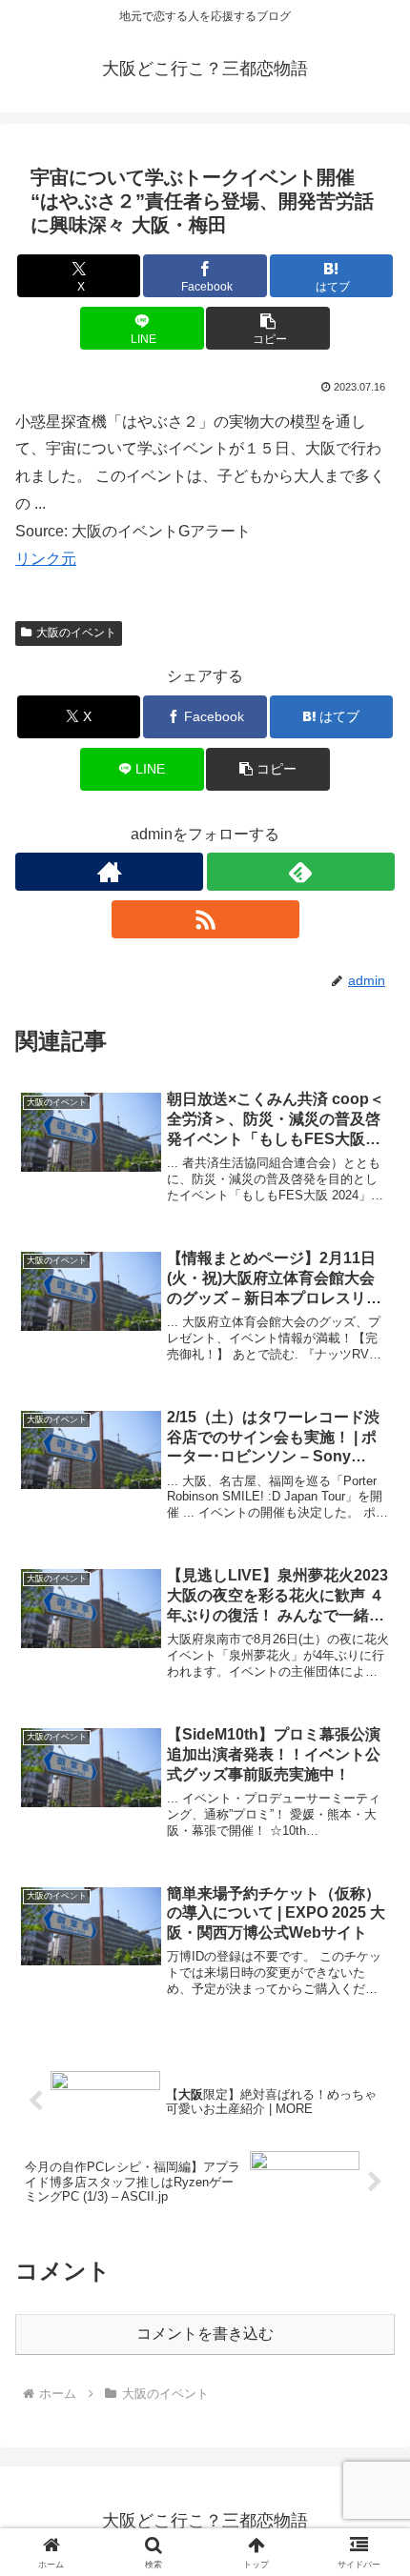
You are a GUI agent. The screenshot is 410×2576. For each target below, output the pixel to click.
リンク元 (46, 559)
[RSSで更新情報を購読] (205, 919)
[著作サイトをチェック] (109, 872)
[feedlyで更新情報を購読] (301, 872)
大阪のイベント (76, 633)
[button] (267, 328)
